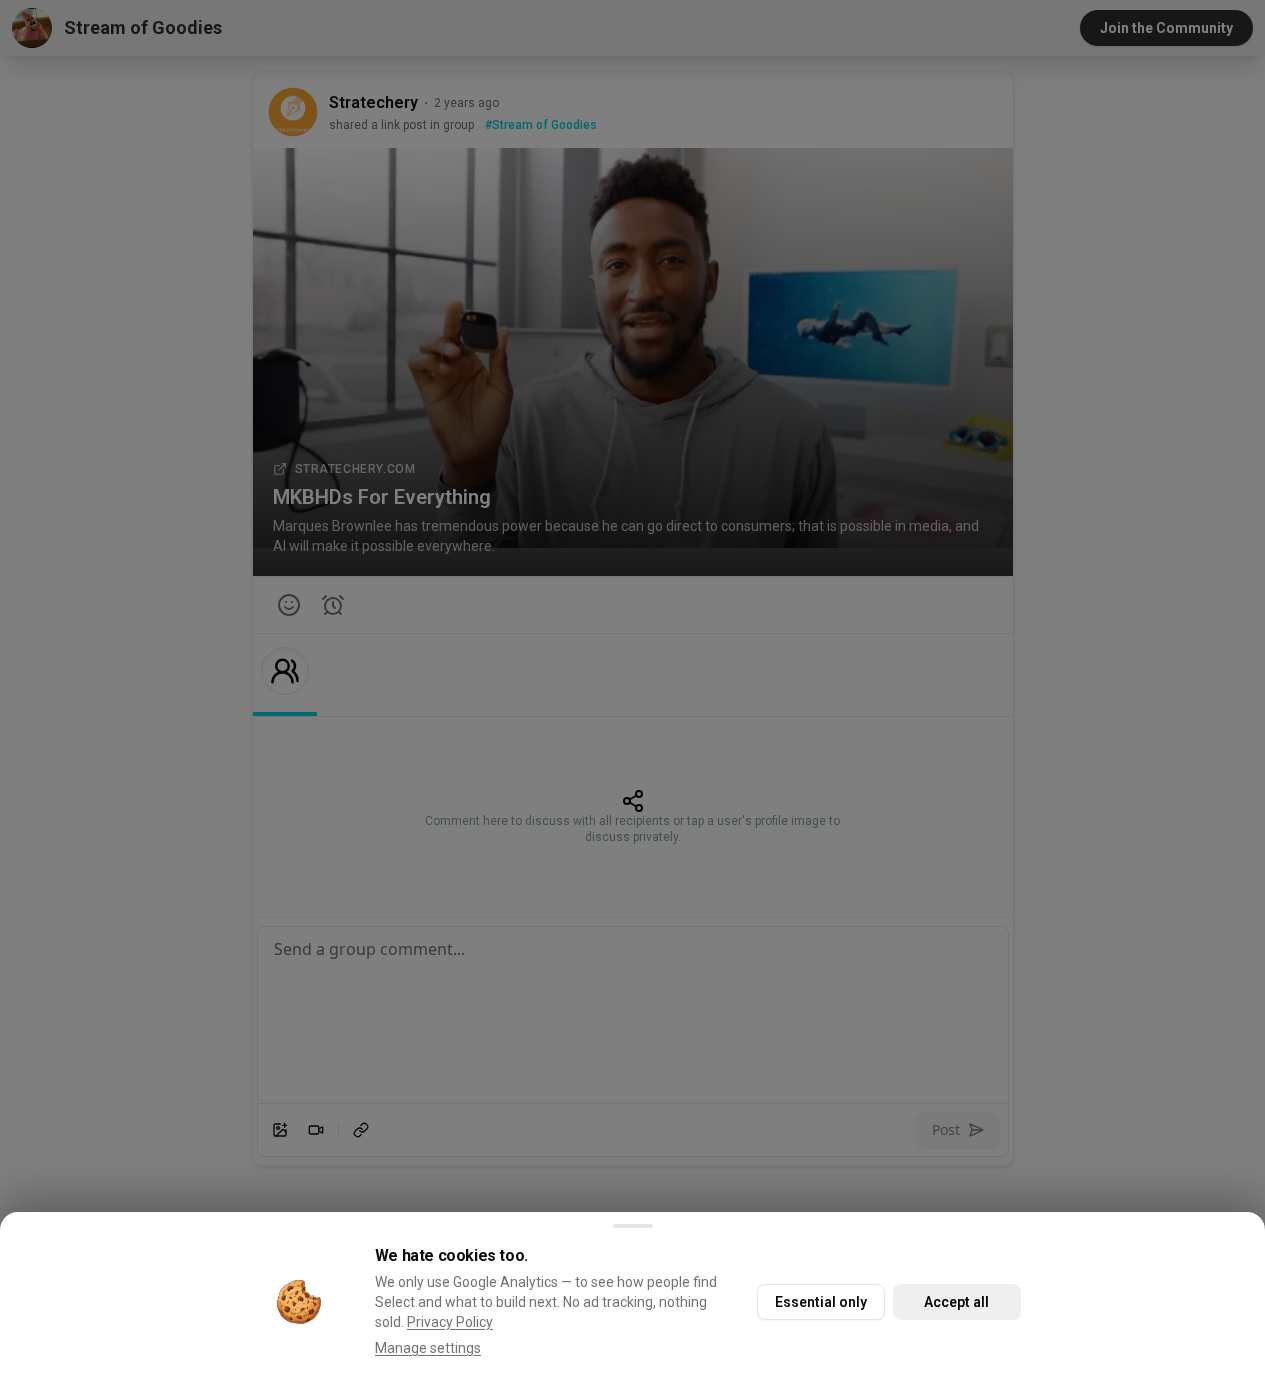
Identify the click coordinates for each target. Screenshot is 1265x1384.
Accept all (956, 1302)
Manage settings (428, 1348)
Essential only (821, 1302)
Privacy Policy (450, 1322)
